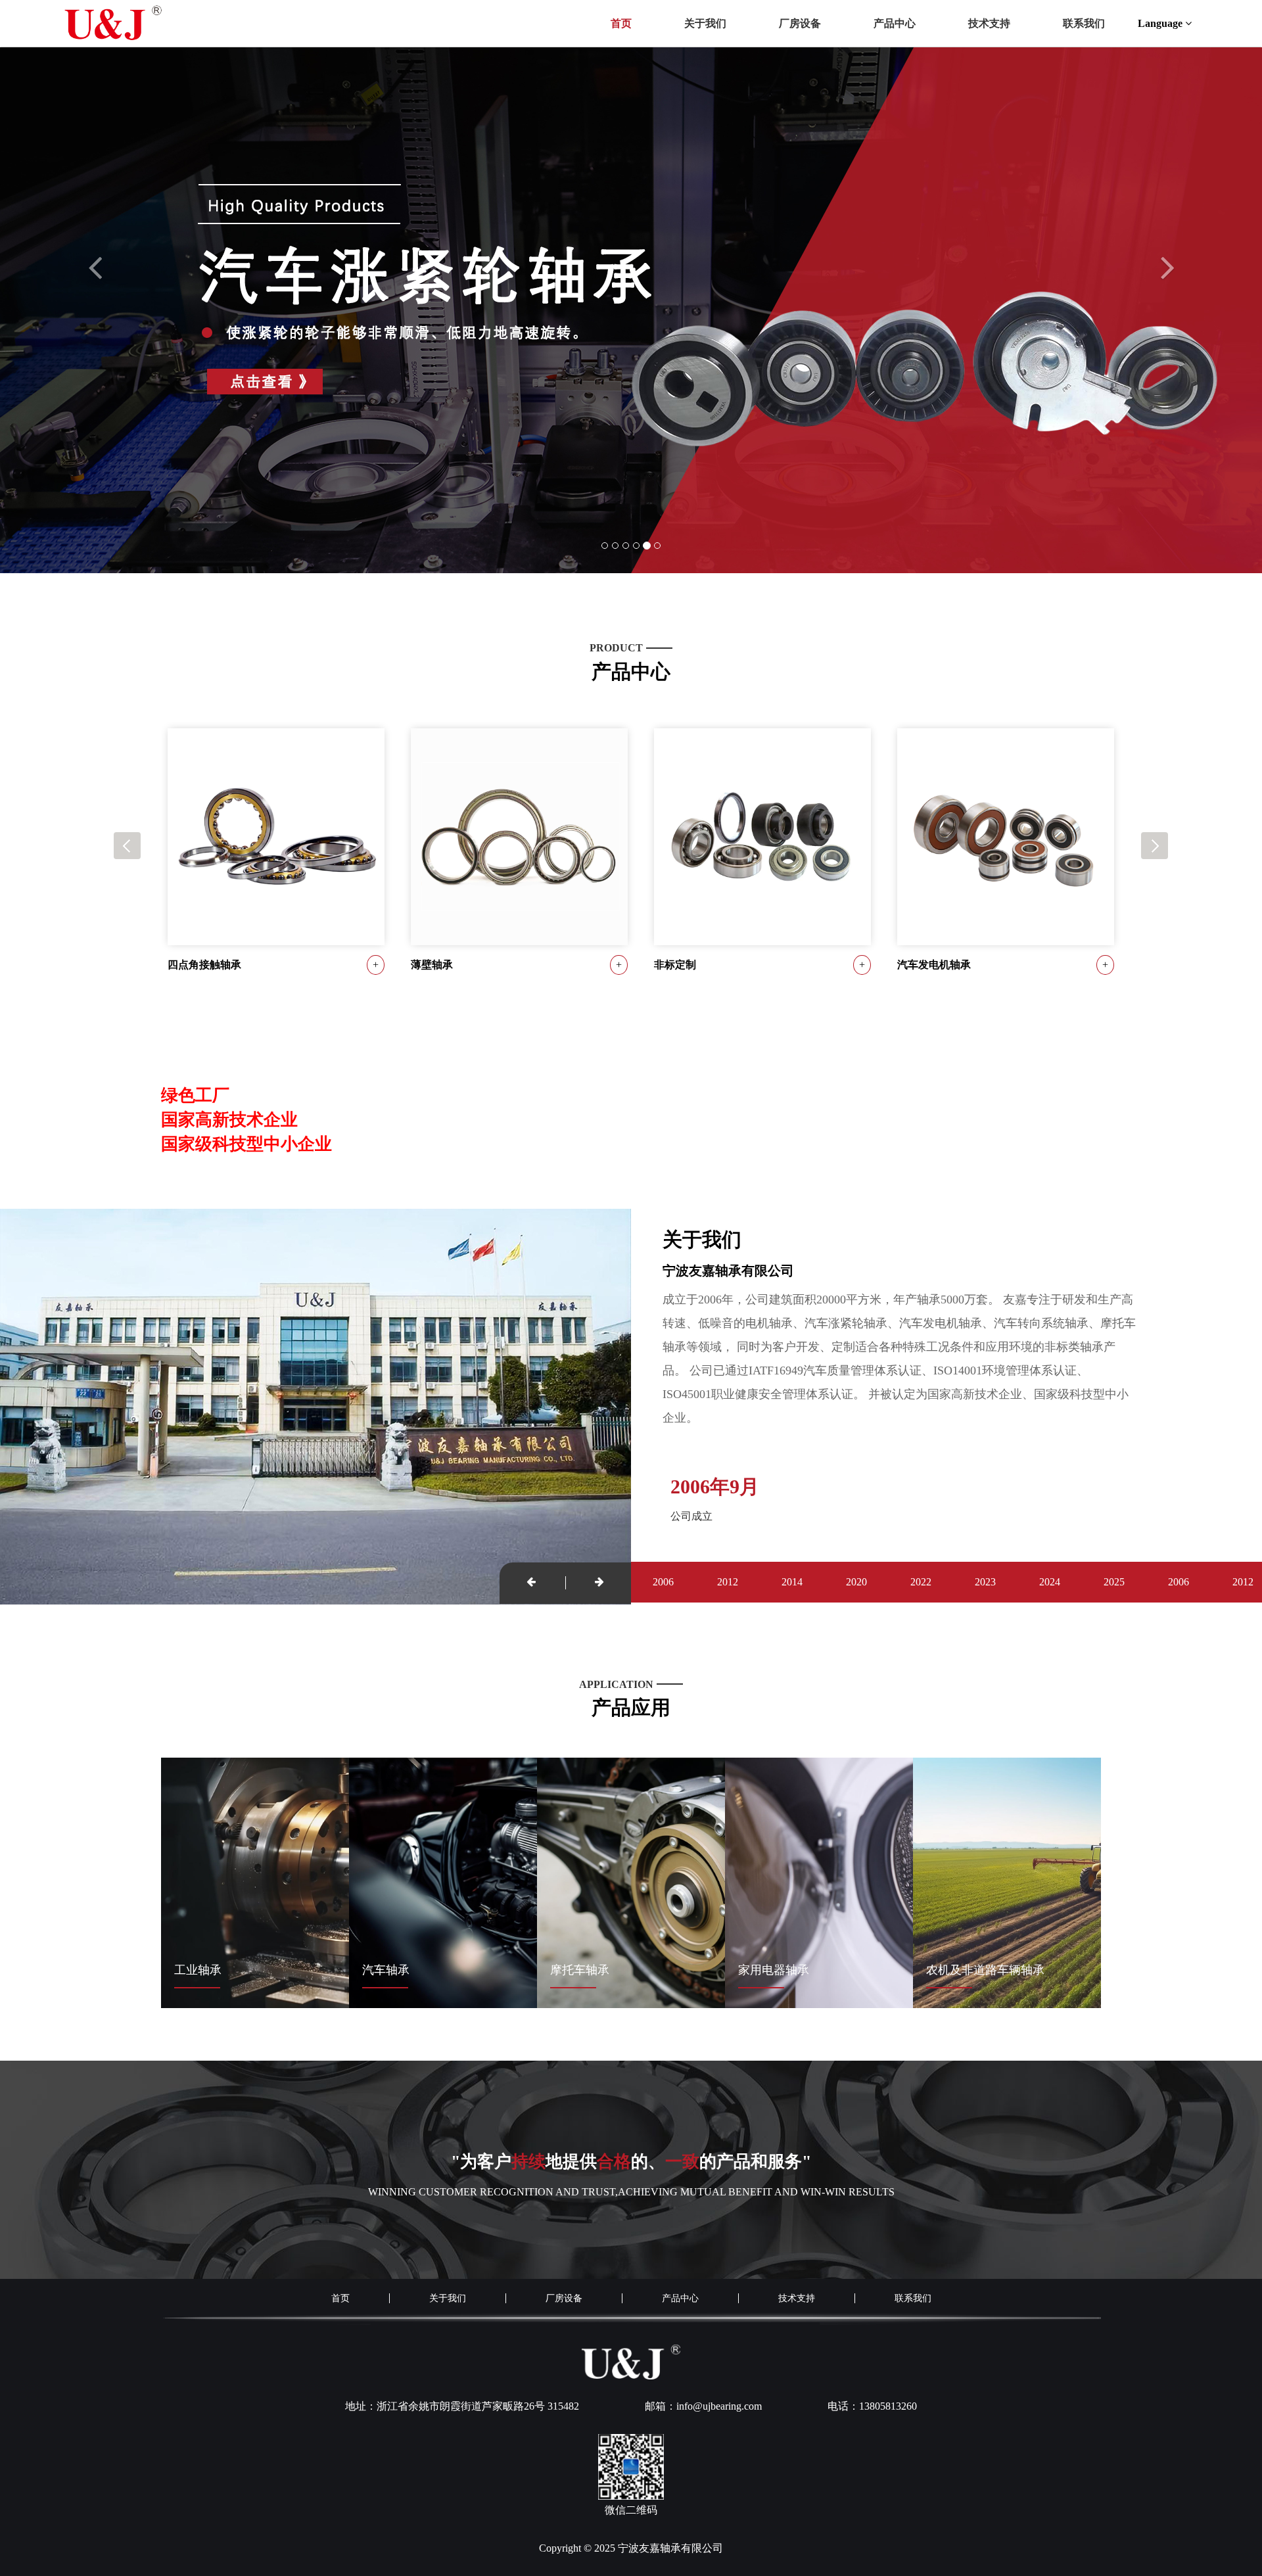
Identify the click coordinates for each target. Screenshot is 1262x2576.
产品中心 (895, 23)
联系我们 (1084, 23)
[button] (95, 410)
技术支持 (989, 23)
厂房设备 (800, 23)
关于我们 (705, 23)
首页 (621, 23)
